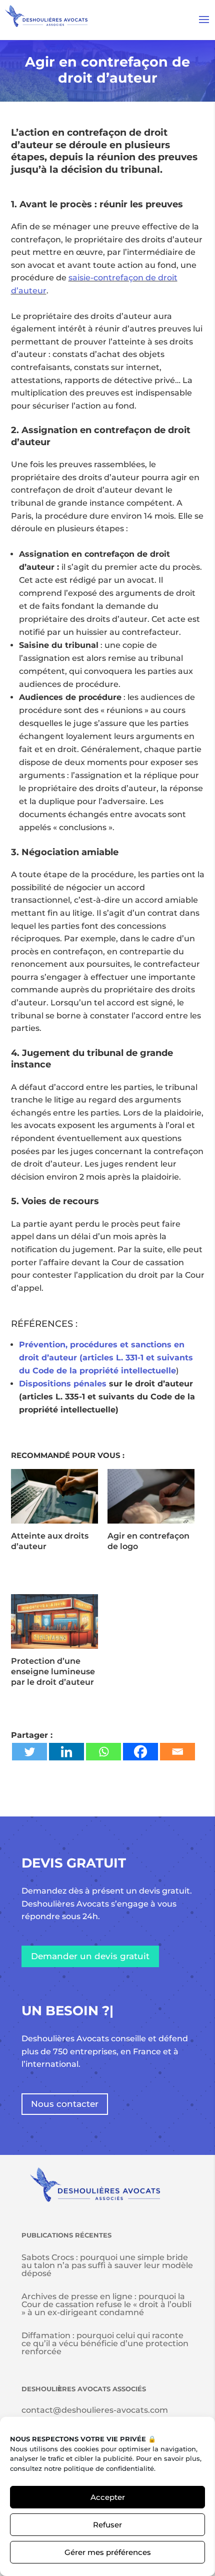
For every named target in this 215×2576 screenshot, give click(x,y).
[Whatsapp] (103, 1752)
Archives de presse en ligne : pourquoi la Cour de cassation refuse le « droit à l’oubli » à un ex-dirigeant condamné (106, 2304)
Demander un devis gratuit (90, 1956)
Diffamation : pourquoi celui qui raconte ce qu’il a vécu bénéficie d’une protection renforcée (105, 2343)
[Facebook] (140, 1752)
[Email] (177, 1752)
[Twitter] (29, 1752)
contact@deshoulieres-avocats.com (95, 2410)
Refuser (107, 2525)
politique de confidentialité (109, 2468)
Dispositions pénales (63, 1384)
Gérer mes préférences (108, 2552)
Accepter (108, 2497)
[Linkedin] (66, 1752)
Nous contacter (65, 2104)
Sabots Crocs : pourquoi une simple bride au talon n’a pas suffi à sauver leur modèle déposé (107, 2265)
